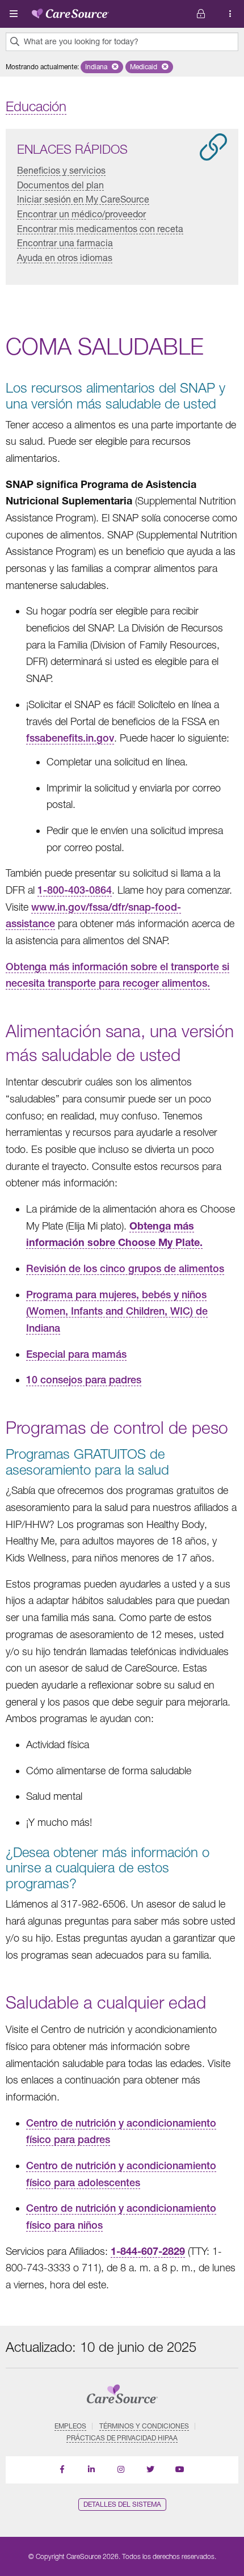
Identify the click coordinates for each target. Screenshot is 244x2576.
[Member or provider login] (230, 14)
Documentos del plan (60, 185)
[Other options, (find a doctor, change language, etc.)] (201, 14)
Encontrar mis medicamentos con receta (100, 228)
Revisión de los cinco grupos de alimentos (125, 1268)
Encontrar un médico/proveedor (81, 214)
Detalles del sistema (122, 2504)
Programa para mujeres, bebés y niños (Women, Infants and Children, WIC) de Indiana (117, 1311)
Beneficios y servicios (61, 170)
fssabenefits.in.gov (70, 738)
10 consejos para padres (84, 1380)
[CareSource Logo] (70, 11)
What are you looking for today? (81, 41)
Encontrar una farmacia (65, 243)
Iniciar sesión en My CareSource (83, 199)
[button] (102, 67)
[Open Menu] (14, 14)
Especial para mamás (76, 1354)
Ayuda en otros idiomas (65, 257)
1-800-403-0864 (75, 890)
